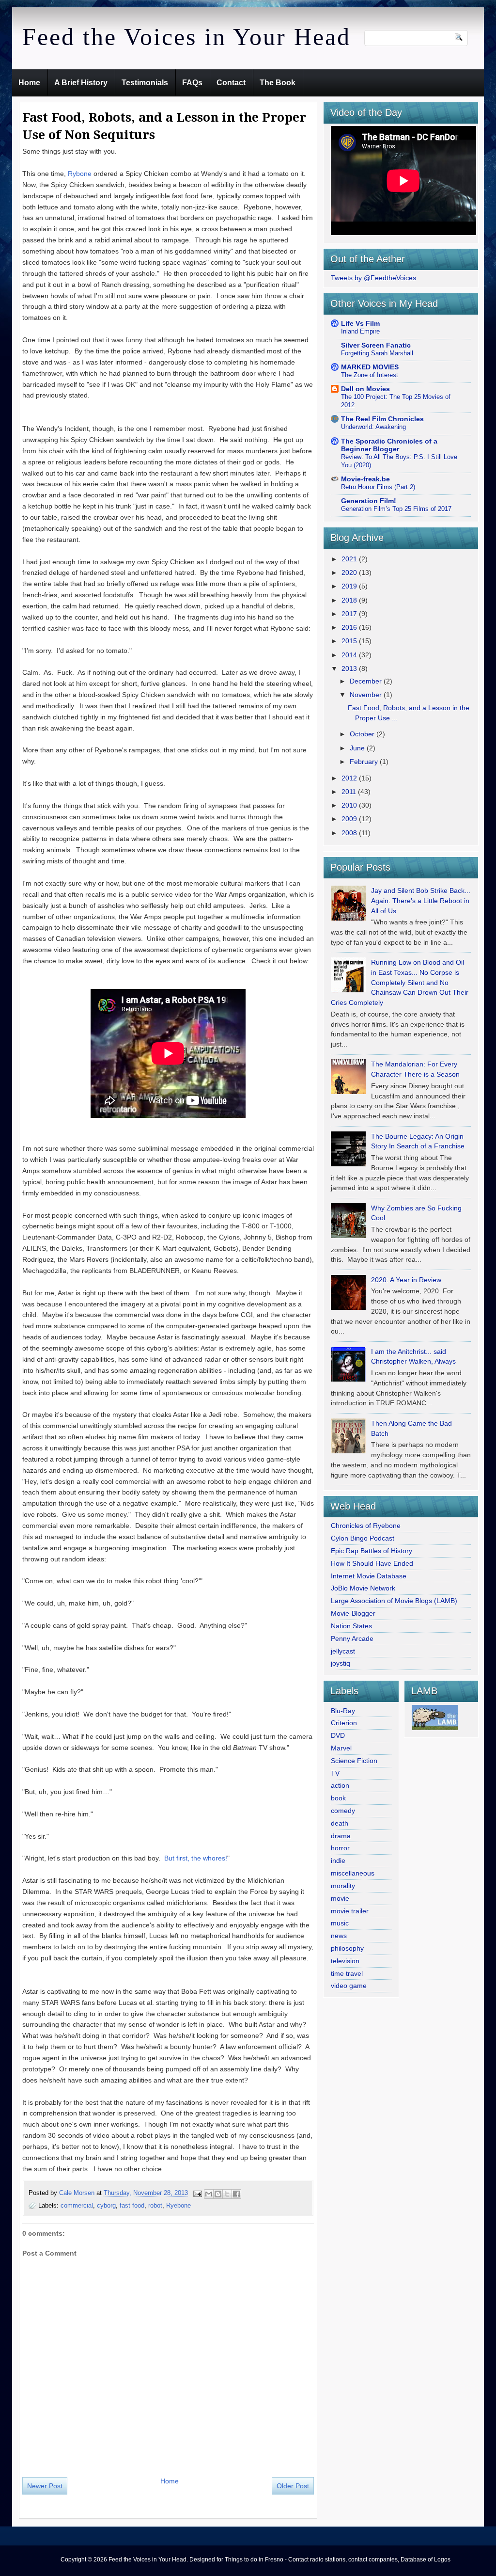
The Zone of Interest (370, 375)
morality (343, 1886)
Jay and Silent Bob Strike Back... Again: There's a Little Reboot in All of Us (421, 901)
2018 (350, 600)
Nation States (351, 1626)
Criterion (344, 1723)
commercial (77, 2205)
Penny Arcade (352, 1638)
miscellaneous (353, 1873)
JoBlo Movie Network (363, 1588)
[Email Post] (197, 2193)
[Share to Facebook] (236, 2194)
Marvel (341, 1748)
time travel (347, 1973)
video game (349, 1986)
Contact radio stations (317, 2560)
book (338, 1798)
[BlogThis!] (218, 2194)
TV (335, 1773)
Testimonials (145, 83)
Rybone (81, 174)
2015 (350, 641)
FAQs (192, 83)
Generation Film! (369, 501)
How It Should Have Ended (372, 1563)
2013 (350, 668)
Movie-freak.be (365, 479)
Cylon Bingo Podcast (363, 1538)
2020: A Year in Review (406, 1280)
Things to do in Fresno (254, 2560)
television (345, 1961)
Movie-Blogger (353, 1613)
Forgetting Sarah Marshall (377, 353)
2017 (350, 614)
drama (341, 1836)
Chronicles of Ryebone (366, 1526)
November (367, 695)
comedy (343, 1811)
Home (29, 83)
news (339, 1936)
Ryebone (178, 2205)
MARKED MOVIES (370, 367)
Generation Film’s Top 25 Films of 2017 (396, 509)
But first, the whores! (196, 1858)
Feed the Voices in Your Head (186, 37)
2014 (350, 655)
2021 (350, 559)
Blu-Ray (343, 1711)
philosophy (347, 1948)
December (367, 681)
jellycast (343, 1651)
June (358, 748)
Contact (231, 83)
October (363, 734)
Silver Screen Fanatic (376, 345)
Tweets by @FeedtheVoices (373, 278)
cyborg (106, 2205)
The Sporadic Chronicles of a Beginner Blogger (389, 445)
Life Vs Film (360, 323)
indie (338, 1860)
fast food (132, 2205)
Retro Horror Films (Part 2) (378, 487)
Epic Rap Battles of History (372, 1551)
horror (340, 1848)
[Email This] (209, 2194)
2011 (350, 792)
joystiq (341, 1663)
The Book (278, 83)
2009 (350, 819)
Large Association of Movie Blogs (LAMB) (394, 1601)
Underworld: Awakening (373, 427)
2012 (350, 778)
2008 (350, 833)
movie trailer (350, 1911)
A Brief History (81, 83)
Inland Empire (360, 331)
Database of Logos (426, 2560)
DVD (338, 1735)
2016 (350, 627)
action (340, 1785)
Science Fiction (354, 1761)
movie (340, 1898)
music (340, 1923)
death (340, 1823)
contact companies (373, 2560)
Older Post (293, 2486)
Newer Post (45, 2486)
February (365, 762)
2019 (350, 586)
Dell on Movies (365, 389)
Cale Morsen (78, 2193)
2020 (350, 572)
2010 (350, 805)
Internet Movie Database (369, 1576)
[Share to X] (227, 2194)
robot (155, 2205)
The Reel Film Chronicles (382, 419)
